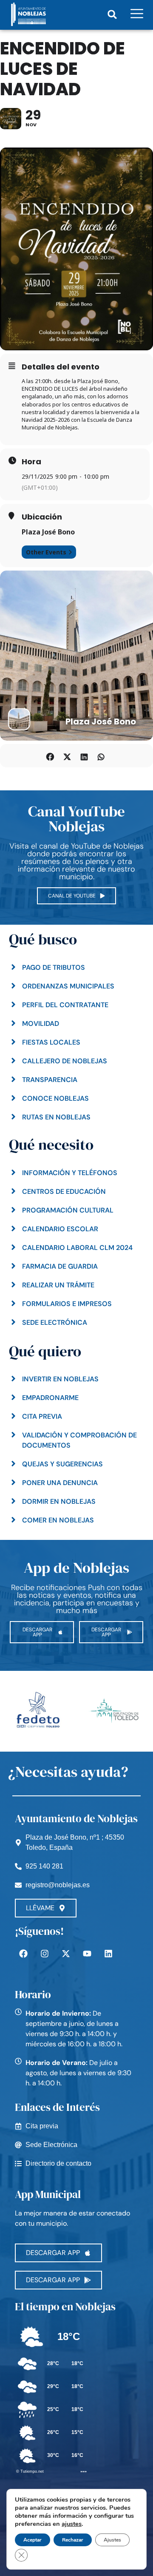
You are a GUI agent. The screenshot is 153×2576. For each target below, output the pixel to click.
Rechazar (73, 2540)
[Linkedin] (108, 1954)
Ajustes (112, 2540)
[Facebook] (23, 1954)
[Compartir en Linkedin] (84, 756)
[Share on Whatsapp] (101, 756)
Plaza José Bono (48, 532)
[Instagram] (45, 1954)
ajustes (72, 2524)
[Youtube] (87, 1954)
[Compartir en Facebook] (50, 756)
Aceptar (33, 2540)
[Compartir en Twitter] (67, 756)
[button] (112, 14)
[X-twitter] (66, 1954)
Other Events (46, 552)
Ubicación (42, 517)
